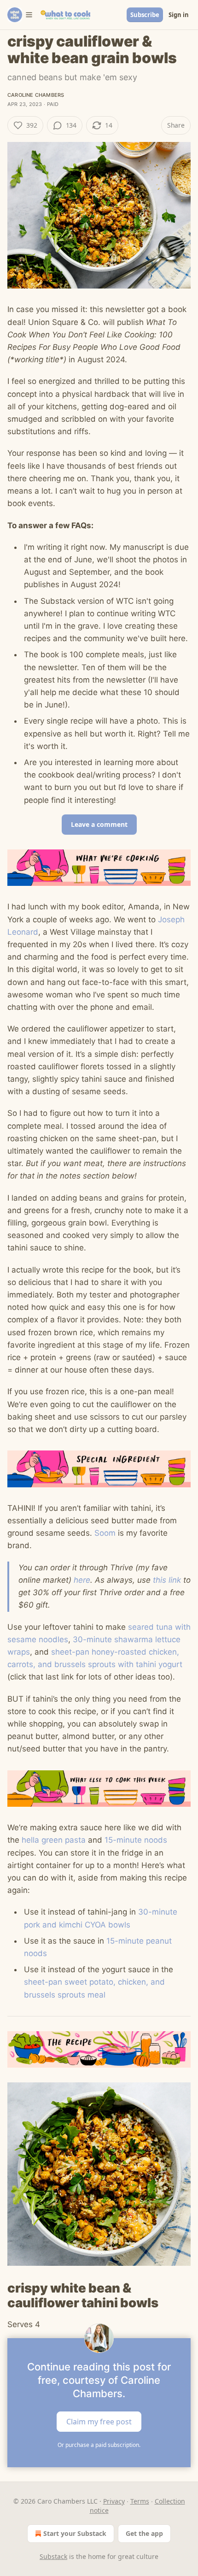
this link (167, 1580)
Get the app (144, 2533)
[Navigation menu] (20, 15)
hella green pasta (54, 1840)
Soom (105, 1533)
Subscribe (145, 15)
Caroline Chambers (36, 95)
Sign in (179, 15)
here (82, 1580)
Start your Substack (75, 2533)
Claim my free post (99, 2421)
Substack (53, 2556)
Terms (140, 2501)
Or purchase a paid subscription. (99, 2445)
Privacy (114, 2501)
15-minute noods (136, 1840)
